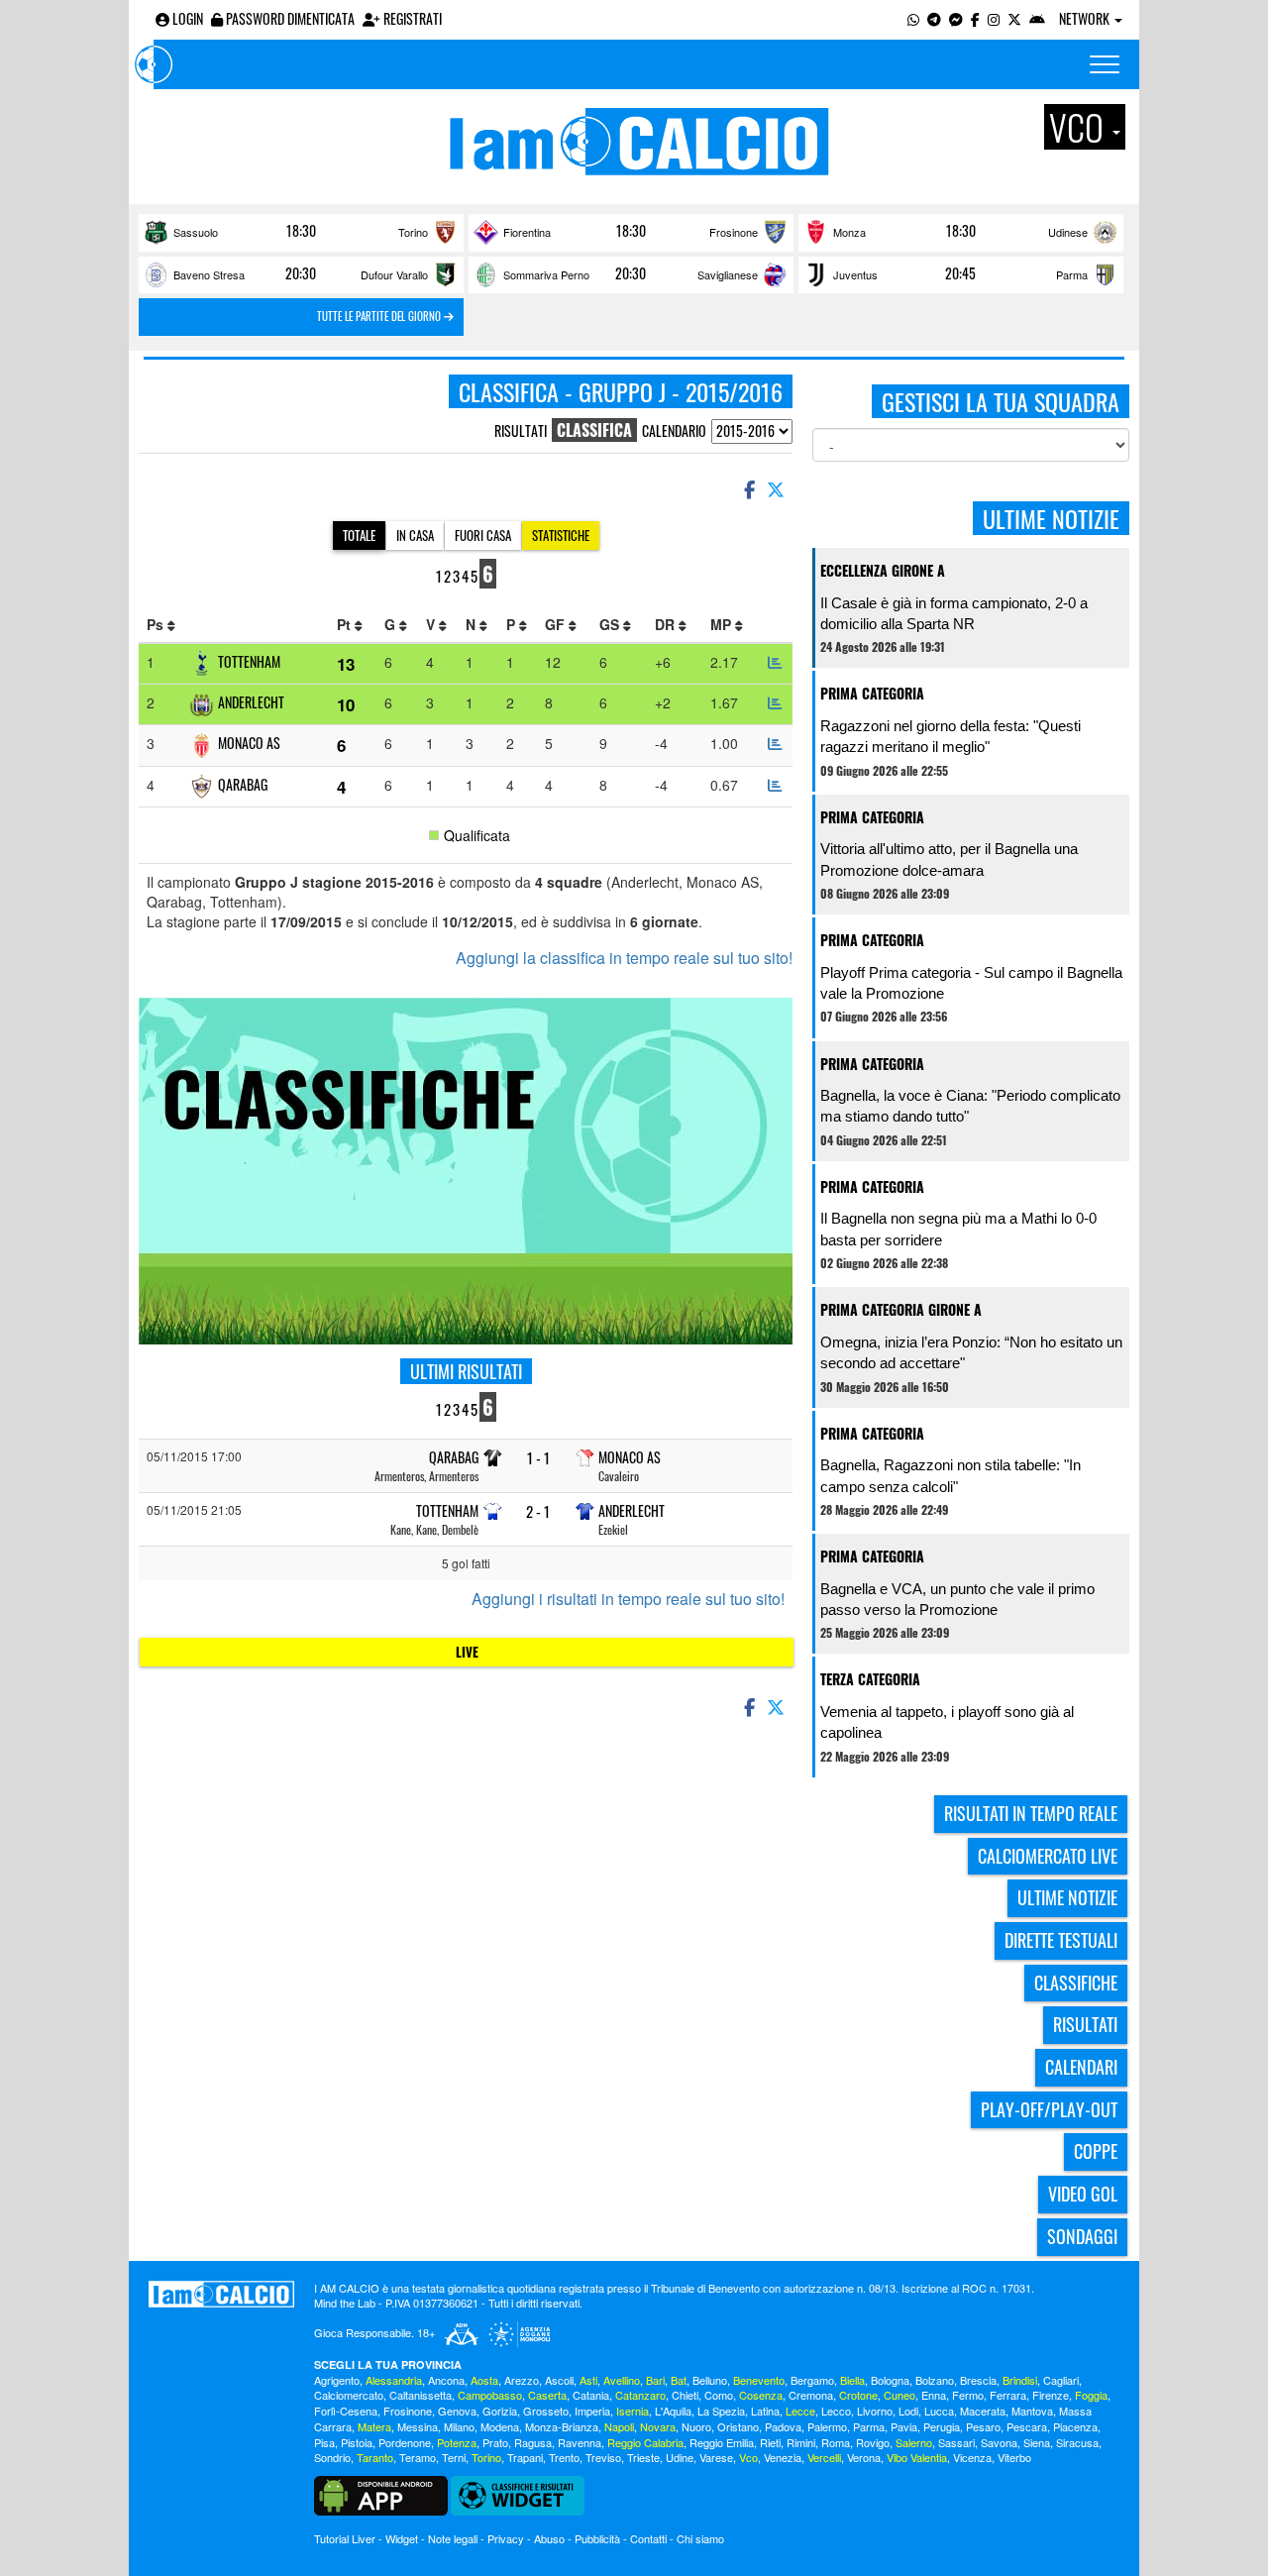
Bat (679, 2380)
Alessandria (394, 2380)
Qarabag (243, 784)
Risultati (521, 430)
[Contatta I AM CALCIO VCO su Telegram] (934, 18)
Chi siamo (700, 2538)
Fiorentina (527, 232)
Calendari (1081, 2067)
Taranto (375, 2457)
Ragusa (533, 2442)
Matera (374, 2426)
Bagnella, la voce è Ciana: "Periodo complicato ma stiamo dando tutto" (970, 1106)
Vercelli (824, 2457)
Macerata (983, 2411)
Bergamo (812, 2380)
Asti (588, 2380)
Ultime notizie (1067, 1897)
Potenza (457, 2442)
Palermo (827, 2426)
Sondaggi (1082, 2236)
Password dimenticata (289, 18)
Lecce (800, 2411)
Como (719, 2395)
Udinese (1068, 232)
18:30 (301, 231)
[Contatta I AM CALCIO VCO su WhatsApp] (913, 18)
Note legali (453, 2538)
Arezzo (522, 2380)
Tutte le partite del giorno (380, 316)
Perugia (942, 2426)
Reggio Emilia (722, 2442)
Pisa (324, 2442)
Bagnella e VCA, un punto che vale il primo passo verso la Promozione (957, 1599)
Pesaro (983, 2426)
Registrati (411, 18)
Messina (418, 2426)
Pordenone (405, 2442)
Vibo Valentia (917, 2457)
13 (346, 664)
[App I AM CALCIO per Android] (1037, 18)
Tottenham (249, 661)
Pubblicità (597, 2538)
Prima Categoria (872, 693)
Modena (500, 2426)
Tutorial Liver (345, 2538)
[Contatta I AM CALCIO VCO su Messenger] (956, 18)
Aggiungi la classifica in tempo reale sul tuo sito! (624, 958)
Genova (457, 2411)
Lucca (939, 2411)
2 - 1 (538, 1511)
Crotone (858, 2395)
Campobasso (490, 2395)
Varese (716, 2457)
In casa (415, 535)
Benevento (759, 2380)
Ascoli (559, 2380)
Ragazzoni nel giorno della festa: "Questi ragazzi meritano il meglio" (951, 736)
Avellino (622, 2380)
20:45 (960, 273)
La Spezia (721, 2411)
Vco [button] (1080, 127)
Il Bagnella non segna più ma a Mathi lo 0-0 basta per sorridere (958, 1229)
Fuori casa (483, 535)
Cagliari (1061, 2380)
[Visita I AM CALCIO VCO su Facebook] (975, 18)
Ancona (446, 2380)
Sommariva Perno (546, 274)
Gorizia (500, 2411)
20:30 (301, 273)
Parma (1072, 274)
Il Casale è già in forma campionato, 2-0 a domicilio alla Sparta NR (954, 613)
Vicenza (972, 2457)
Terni (454, 2457)
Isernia (633, 2411)
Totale (359, 535)
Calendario (674, 430)
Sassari (956, 2442)
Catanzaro (640, 2395)
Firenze (1051, 2395)
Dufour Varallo (394, 274)
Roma (836, 2442)
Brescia (978, 2380)
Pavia (904, 2426)
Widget (402, 2538)
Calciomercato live (1048, 1856)
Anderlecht (251, 702)
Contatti (648, 2538)
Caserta (547, 2395)
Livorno (875, 2411)
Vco (748, 2457)
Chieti (685, 2395)
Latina (765, 2411)
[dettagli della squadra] (775, 662)
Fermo (968, 2395)
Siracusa (1077, 2442)
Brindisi (1020, 2380)
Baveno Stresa (209, 274)
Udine (680, 2457)
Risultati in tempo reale (1031, 1813)
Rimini (801, 2442)
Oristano (738, 2426)
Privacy (506, 2538)
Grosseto (546, 2411)
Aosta (484, 2380)
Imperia (592, 2411)
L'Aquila (673, 2411)
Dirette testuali (1061, 1940)
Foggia (1091, 2395)
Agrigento (337, 2380)
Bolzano (935, 2380)
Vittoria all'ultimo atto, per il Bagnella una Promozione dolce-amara (949, 859)
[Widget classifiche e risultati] (518, 2494)
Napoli (619, 2426)
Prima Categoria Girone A (901, 1309)
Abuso (549, 2538)
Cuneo (899, 2395)
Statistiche (561, 535)
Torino (413, 232)
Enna (934, 2395)
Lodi (908, 2411)
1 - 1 (538, 1458)
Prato (495, 2442)
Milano (459, 2426)
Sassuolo (196, 232)
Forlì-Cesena (346, 2411)
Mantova (1032, 2411)
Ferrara (1008, 2395)
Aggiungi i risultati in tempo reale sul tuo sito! (628, 1599)
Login (186, 18)
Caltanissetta (421, 2395)
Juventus (855, 274)
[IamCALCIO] (221, 2295)
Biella (852, 2380)
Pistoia (357, 2442)
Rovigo (873, 2442)
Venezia (783, 2457)
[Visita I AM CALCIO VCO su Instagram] (994, 18)
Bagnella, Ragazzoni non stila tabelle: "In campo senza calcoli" (951, 1475)
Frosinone (734, 232)
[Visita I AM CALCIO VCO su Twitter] (1014, 18)
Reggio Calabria (645, 2442)
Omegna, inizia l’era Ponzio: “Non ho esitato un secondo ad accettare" (971, 1352)
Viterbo (1014, 2457)
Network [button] (1086, 18)
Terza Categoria (870, 1679)
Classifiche (1076, 1983)
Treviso (603, 2457)
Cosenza (761, 2395)
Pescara (1027, 2426)
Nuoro (696, 2426)
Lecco (836, 2411)
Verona (864, 2457)
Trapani (525, 2457)
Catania (591, 2395)
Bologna (890, 2380)
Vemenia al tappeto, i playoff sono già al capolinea (947, 1722)
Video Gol (1083, 2194)
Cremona (811, 2395)
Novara (658, 2426)
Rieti (770, 2442)
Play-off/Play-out (1049, 2109)
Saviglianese (728, 274)
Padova (783, 2426)
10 (346, 704)
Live (467, 1652)
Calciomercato (349, 2395)
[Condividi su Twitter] (778, 488)
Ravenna (580, 2442)
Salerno (914, 2442)
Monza (849, 232)
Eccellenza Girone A (883, 570)
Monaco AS (249, 743)
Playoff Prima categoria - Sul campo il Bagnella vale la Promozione (971, 983)
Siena (1037, 2442)
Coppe (1096, 2151)
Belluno (710, 2380)
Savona (999, 2442)
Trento (564, 2457)
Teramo (418, 2457)
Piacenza (1075, 2426)
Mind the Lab (345, 2303)
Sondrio (332, 2457)
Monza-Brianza (562, 2426)
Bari (655, 2380)
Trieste (643, 2457)
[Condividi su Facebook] (748, 488)
